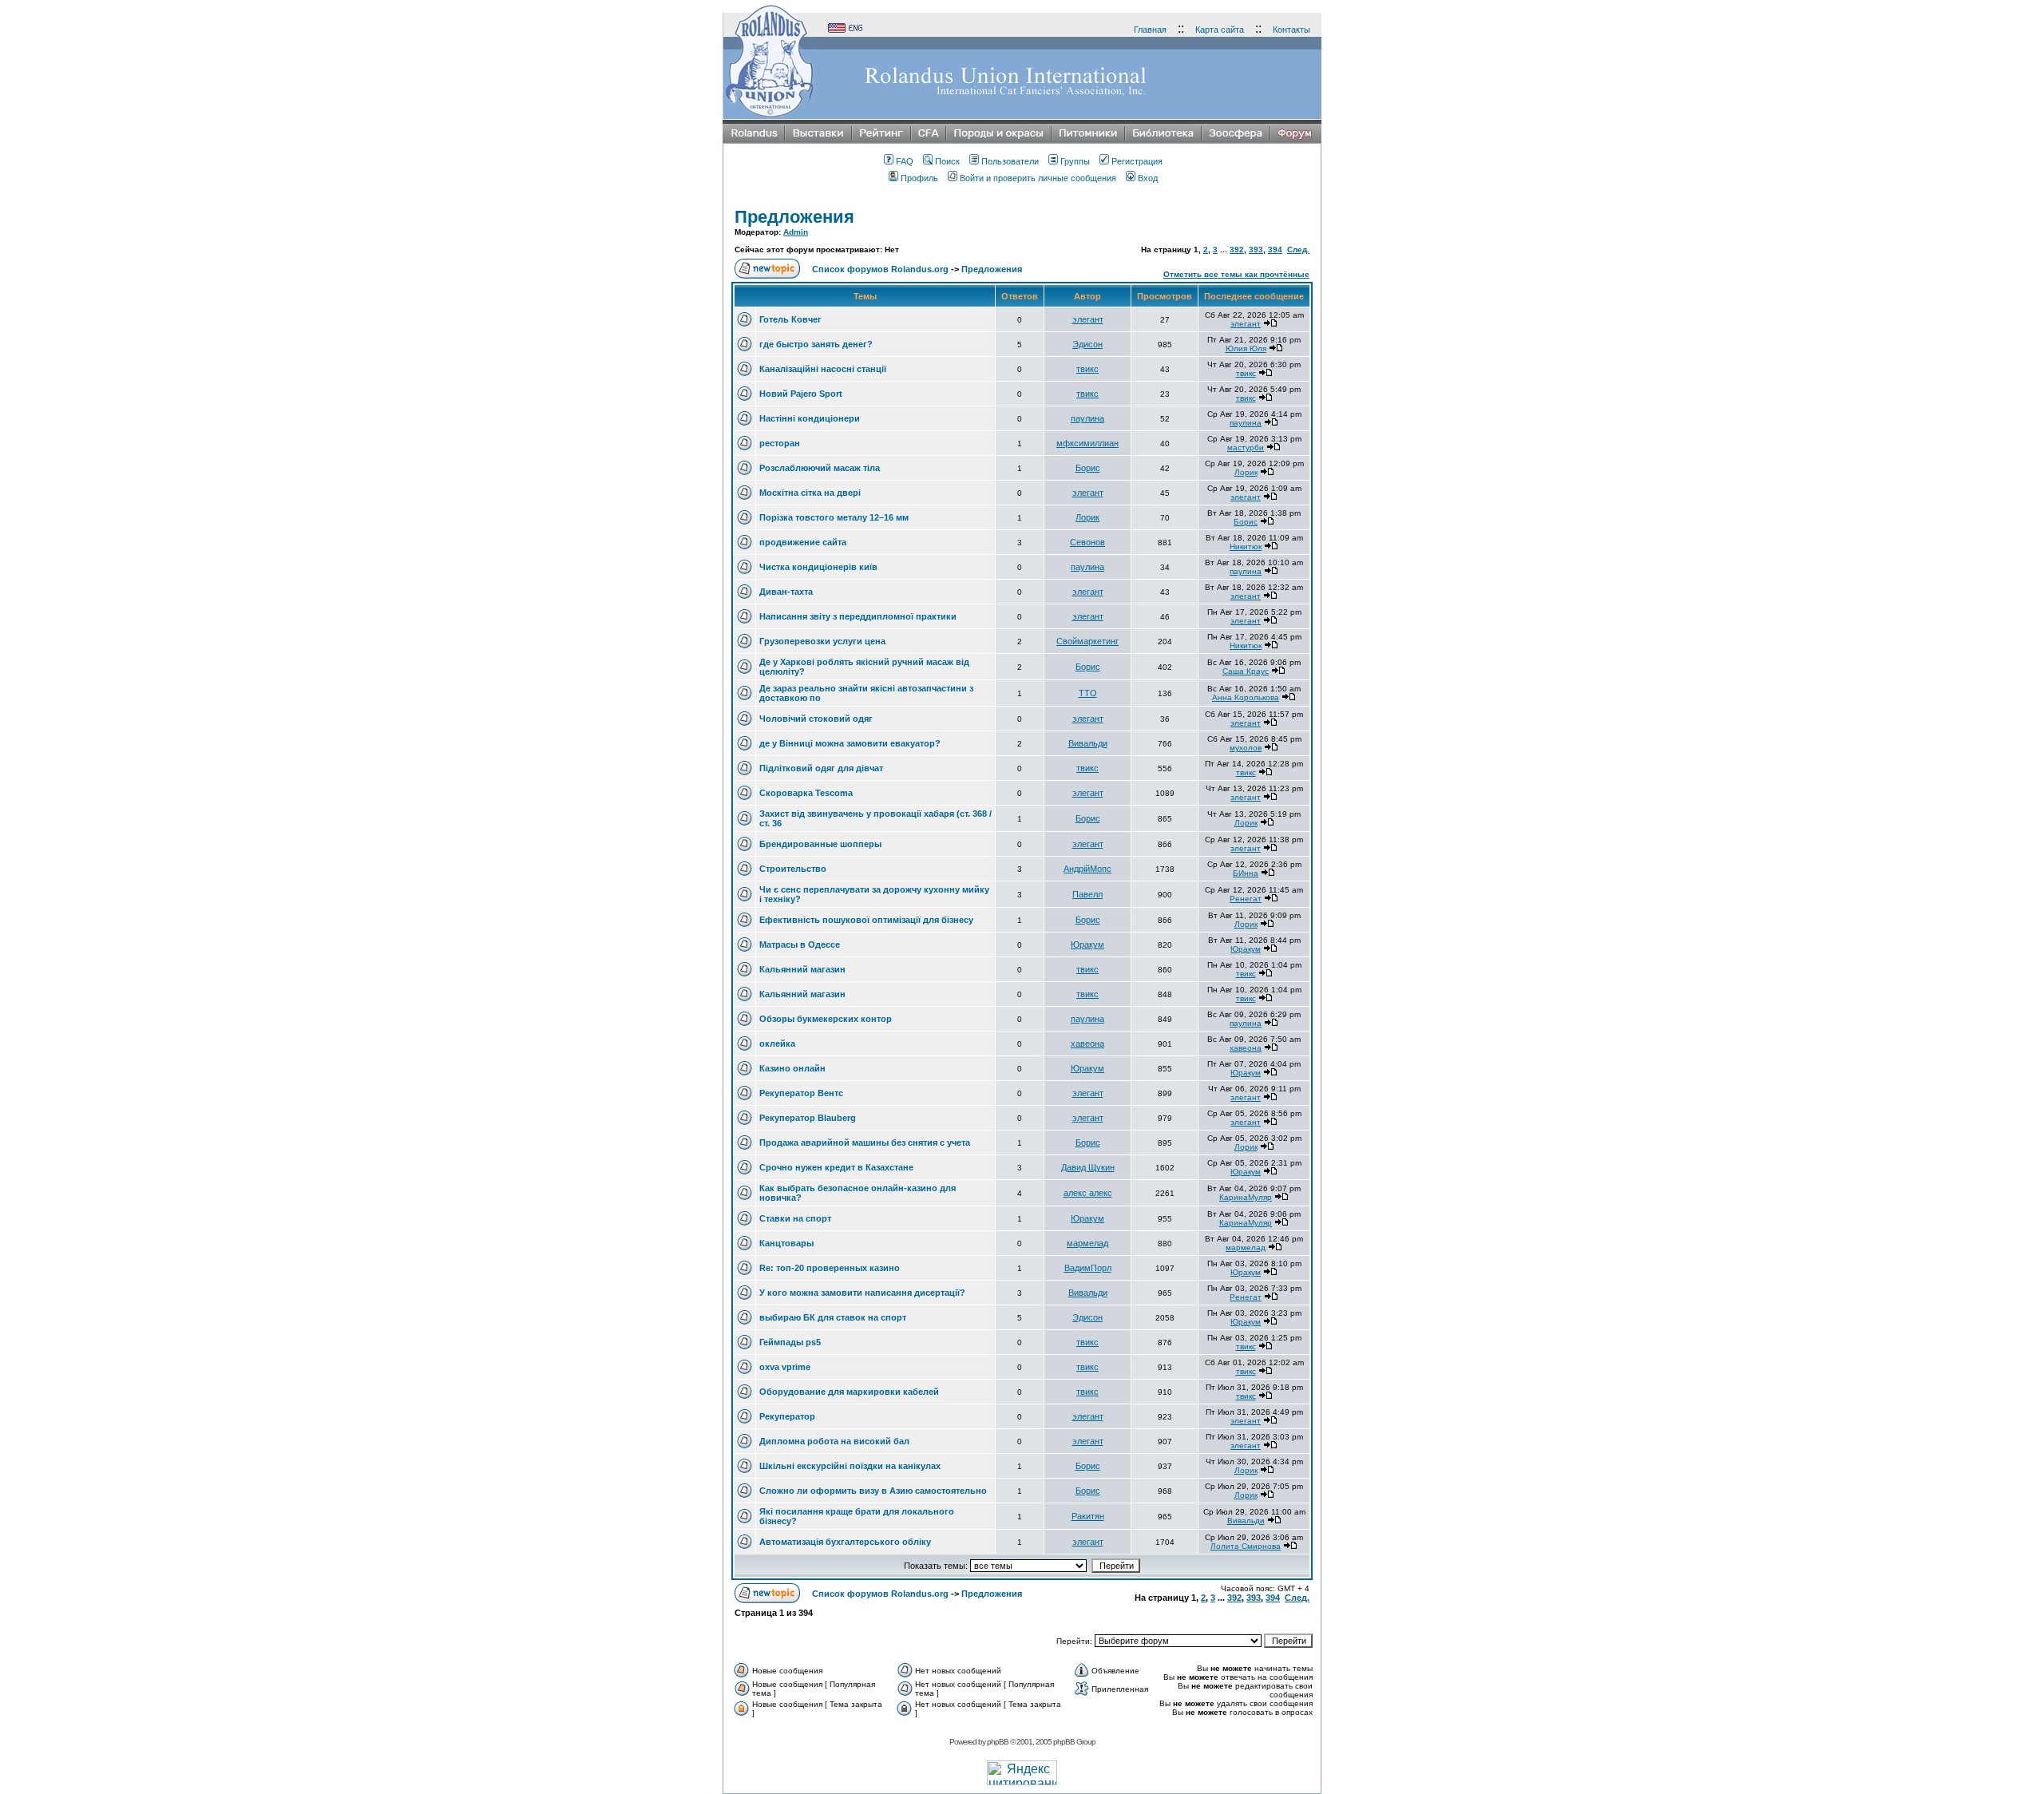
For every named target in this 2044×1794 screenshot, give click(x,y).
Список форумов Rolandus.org (880, 269)
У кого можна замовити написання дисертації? (862, 1293)
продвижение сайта (803, 542)
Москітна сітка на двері (810, 493)
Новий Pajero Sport (801, 394)
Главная (1150, 30)
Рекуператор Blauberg (808, 1118)
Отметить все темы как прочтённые (1236, 274)
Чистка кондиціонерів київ (818, 567)
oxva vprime (785, 1367)
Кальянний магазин (802, 969)
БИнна (1246, 873)
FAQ (905, 161)
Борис (1088, 468)
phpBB (998, 1742)
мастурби (1246, 448)
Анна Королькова (1246, 697)
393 (1256, 249)
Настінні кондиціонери (810, 418)
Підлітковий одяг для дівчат (821, 768)
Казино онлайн (792, 1068)
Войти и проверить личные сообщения (1038, 178)
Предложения (794, 217)
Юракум (1087, 945)
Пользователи (1010, 161)
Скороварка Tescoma (806, 793)
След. (1298, 249)
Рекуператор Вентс (801, 1093)
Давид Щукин (1088, 1167)
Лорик (1246, 472)
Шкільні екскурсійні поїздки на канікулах (850, 1466)
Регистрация (1137, 161)
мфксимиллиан (1087, 443)
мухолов (1246, 748)
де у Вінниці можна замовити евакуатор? (850, 743)
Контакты (1291, 30)
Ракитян (1088, 1516)
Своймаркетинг (1087, 641)
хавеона (1087, 1044)
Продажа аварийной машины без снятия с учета (865, 1143)
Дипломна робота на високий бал (834, 1441)
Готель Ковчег (790, 319)
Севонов (1087, 542)
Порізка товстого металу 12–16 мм (834, 517)
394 (1275, 249)
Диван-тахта (786, 592)
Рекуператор (787, 1416)
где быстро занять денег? (816, 344)
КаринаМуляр (1246, 1197)
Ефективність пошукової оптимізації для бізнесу (866, 920)
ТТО (1088, 693)
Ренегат (1246, 899)
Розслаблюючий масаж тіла (820, 468)
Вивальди (1088, 743)
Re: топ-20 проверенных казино (830, 1268)
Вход (1148, 178)
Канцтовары (786, 1243)
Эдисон (1087, 344)
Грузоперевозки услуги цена (822, 641)
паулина (1087, 418)
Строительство (793, 869)
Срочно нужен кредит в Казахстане (836, 1167)
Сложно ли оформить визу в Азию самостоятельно (873, 1491)
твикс (1087, 369)
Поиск (947, 161)
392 (1237, 249)
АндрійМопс (1087, 869)
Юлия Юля (1246, 349)
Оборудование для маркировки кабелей (849, 1392)
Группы (1075, 161)
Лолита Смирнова (1246, 1546)
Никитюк (1246, 547)
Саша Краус (1246, 671)
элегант (1088, 319)
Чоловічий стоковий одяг (816, 719)
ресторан (780, 443)
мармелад (1087, 1243)
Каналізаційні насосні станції (823, 369)
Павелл (1087, 894)
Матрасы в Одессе (800, 945)
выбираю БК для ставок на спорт (833, 1317)
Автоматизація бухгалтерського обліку (845, 1542)
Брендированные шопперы (820, 844)
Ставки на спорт (795, 1218)
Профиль (919, 178)
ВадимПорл (1088, 1268)
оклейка (777, 1044)
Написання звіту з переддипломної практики (858, 616)
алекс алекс (1088, 1193)
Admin (796, 232)
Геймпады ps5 (790, 1342)
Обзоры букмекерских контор (826, 1019)
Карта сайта (1220, 30)
